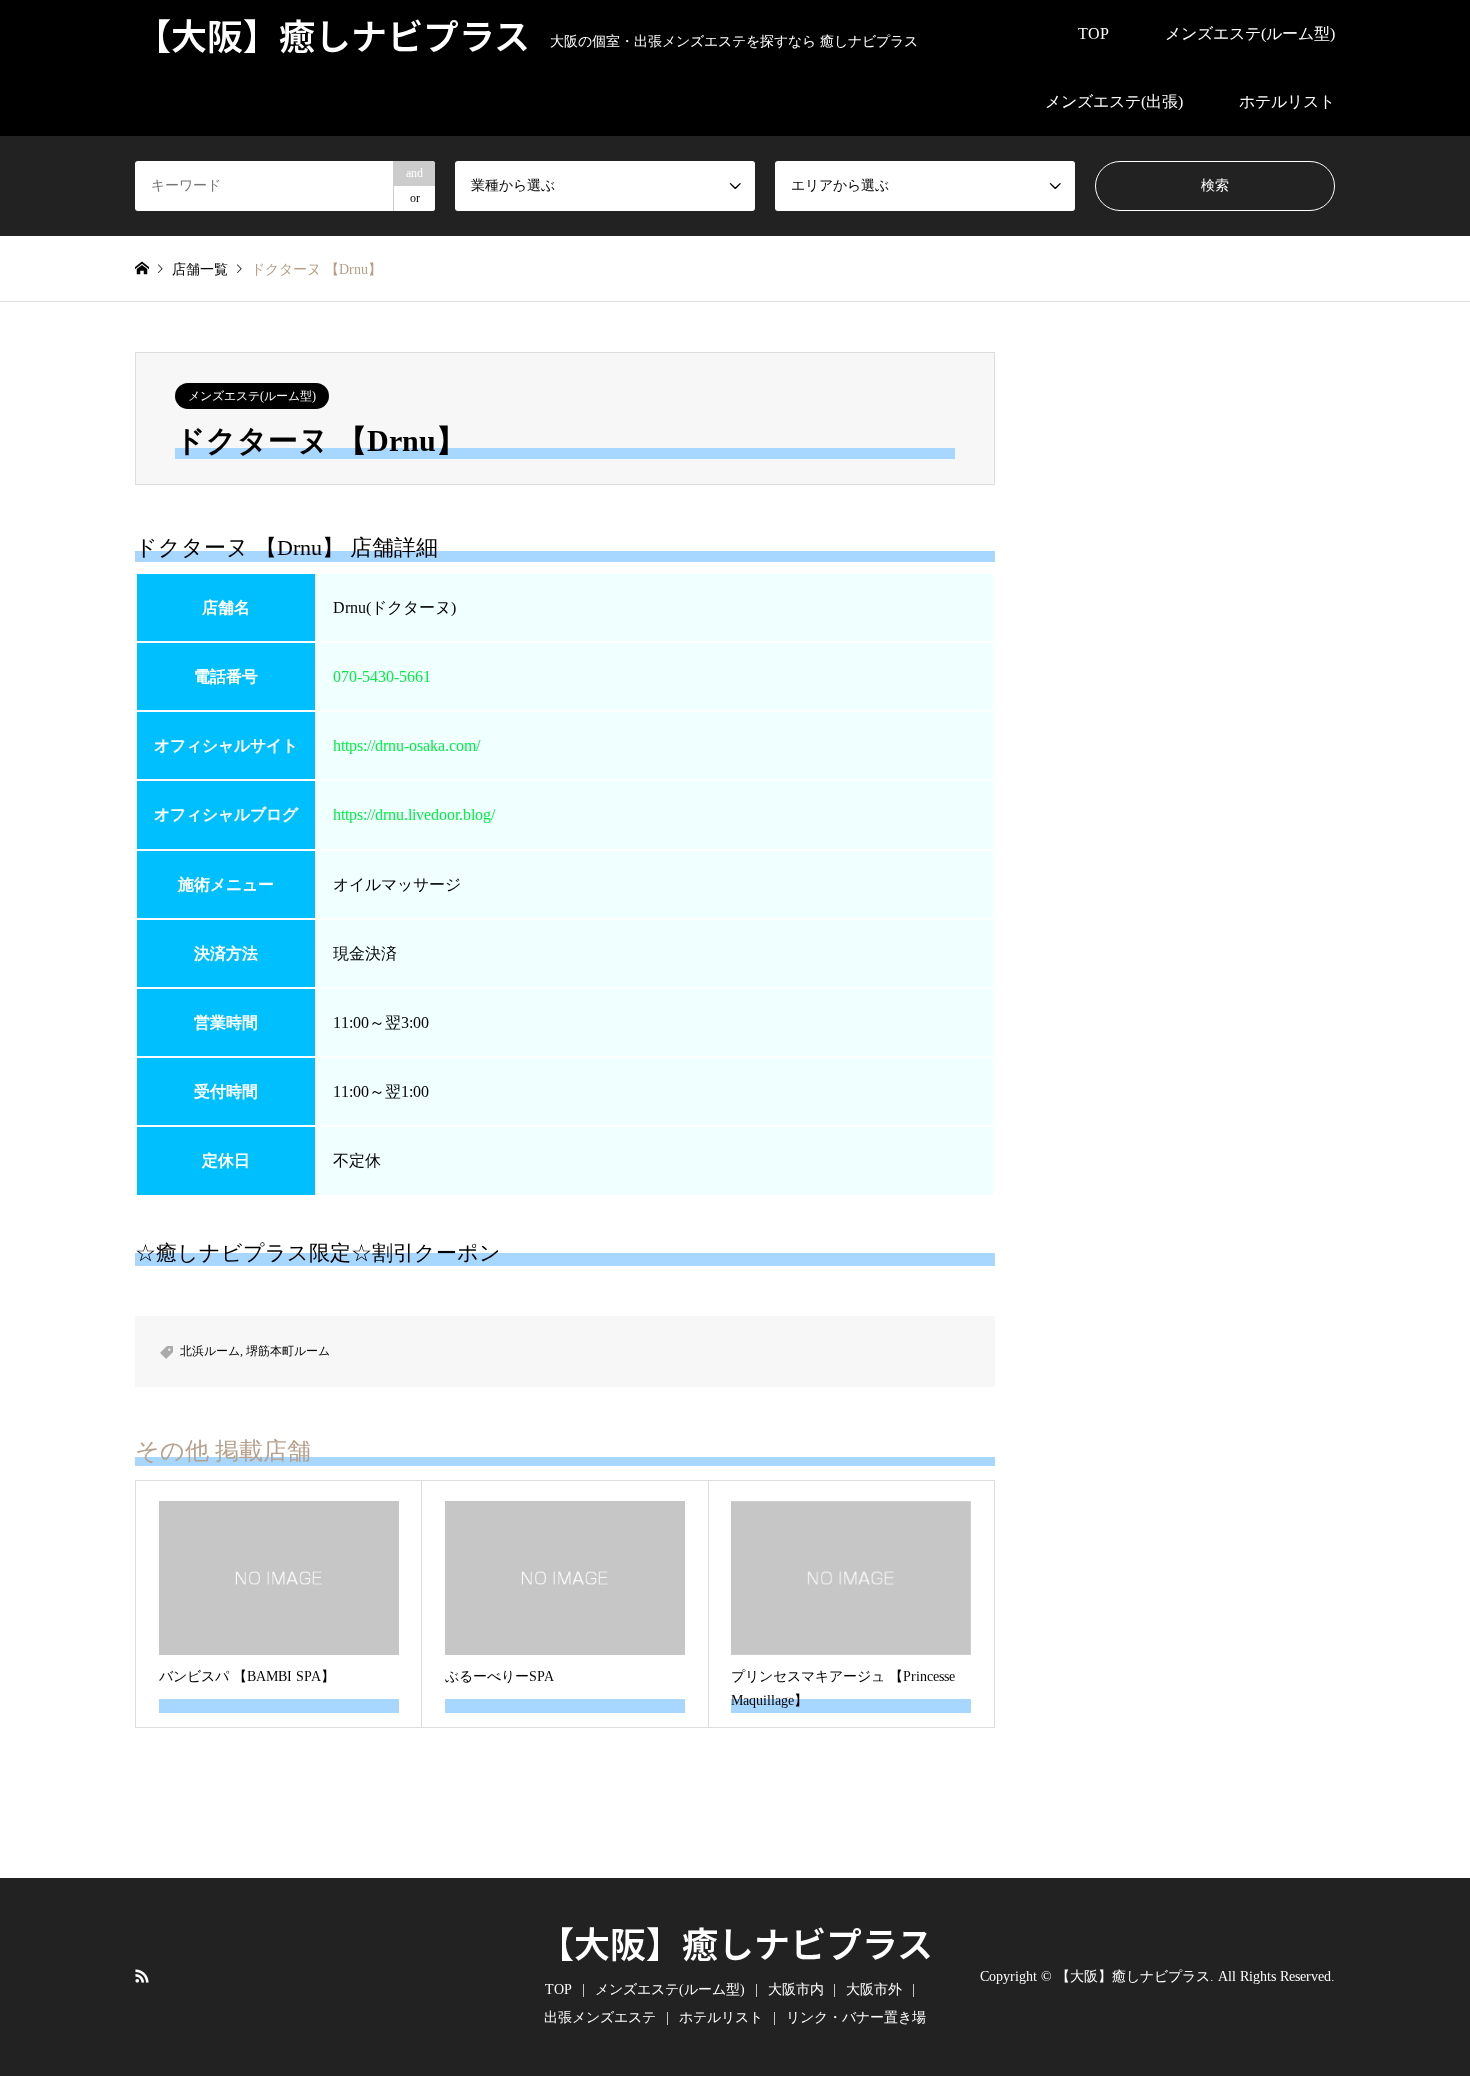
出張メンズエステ (600, 2017)
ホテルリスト (1287, 101)
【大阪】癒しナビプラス (735, 1942)
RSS (142, 1975)
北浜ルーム (210, 1351)
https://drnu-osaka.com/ (406, 745)
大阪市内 (796, 1989)
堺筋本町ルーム (288, 1351)
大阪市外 (874, 1989)
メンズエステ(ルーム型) (1250, 33)
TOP (1093, 33)
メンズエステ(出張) (1114, 101)
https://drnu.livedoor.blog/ (414, 814)
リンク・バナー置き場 (856, 2017)
